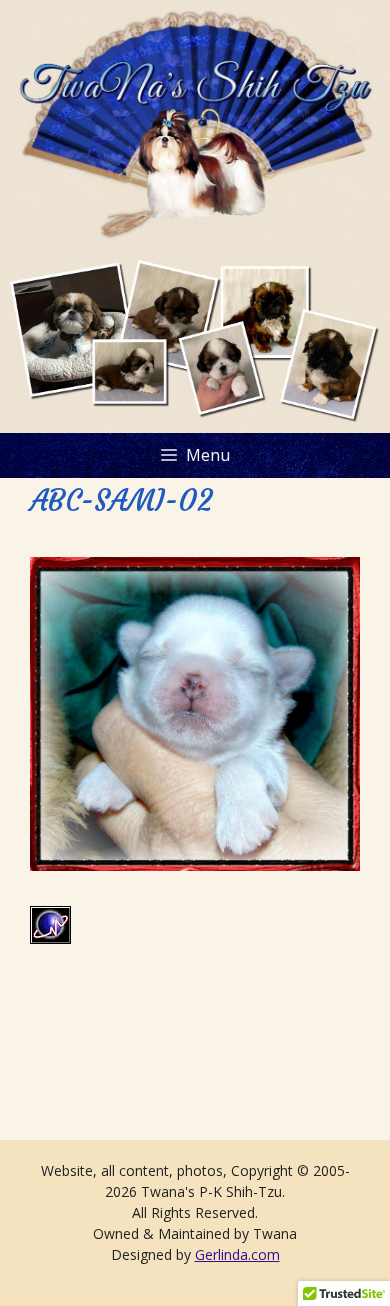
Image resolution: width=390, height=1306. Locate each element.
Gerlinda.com (237, 1254)
